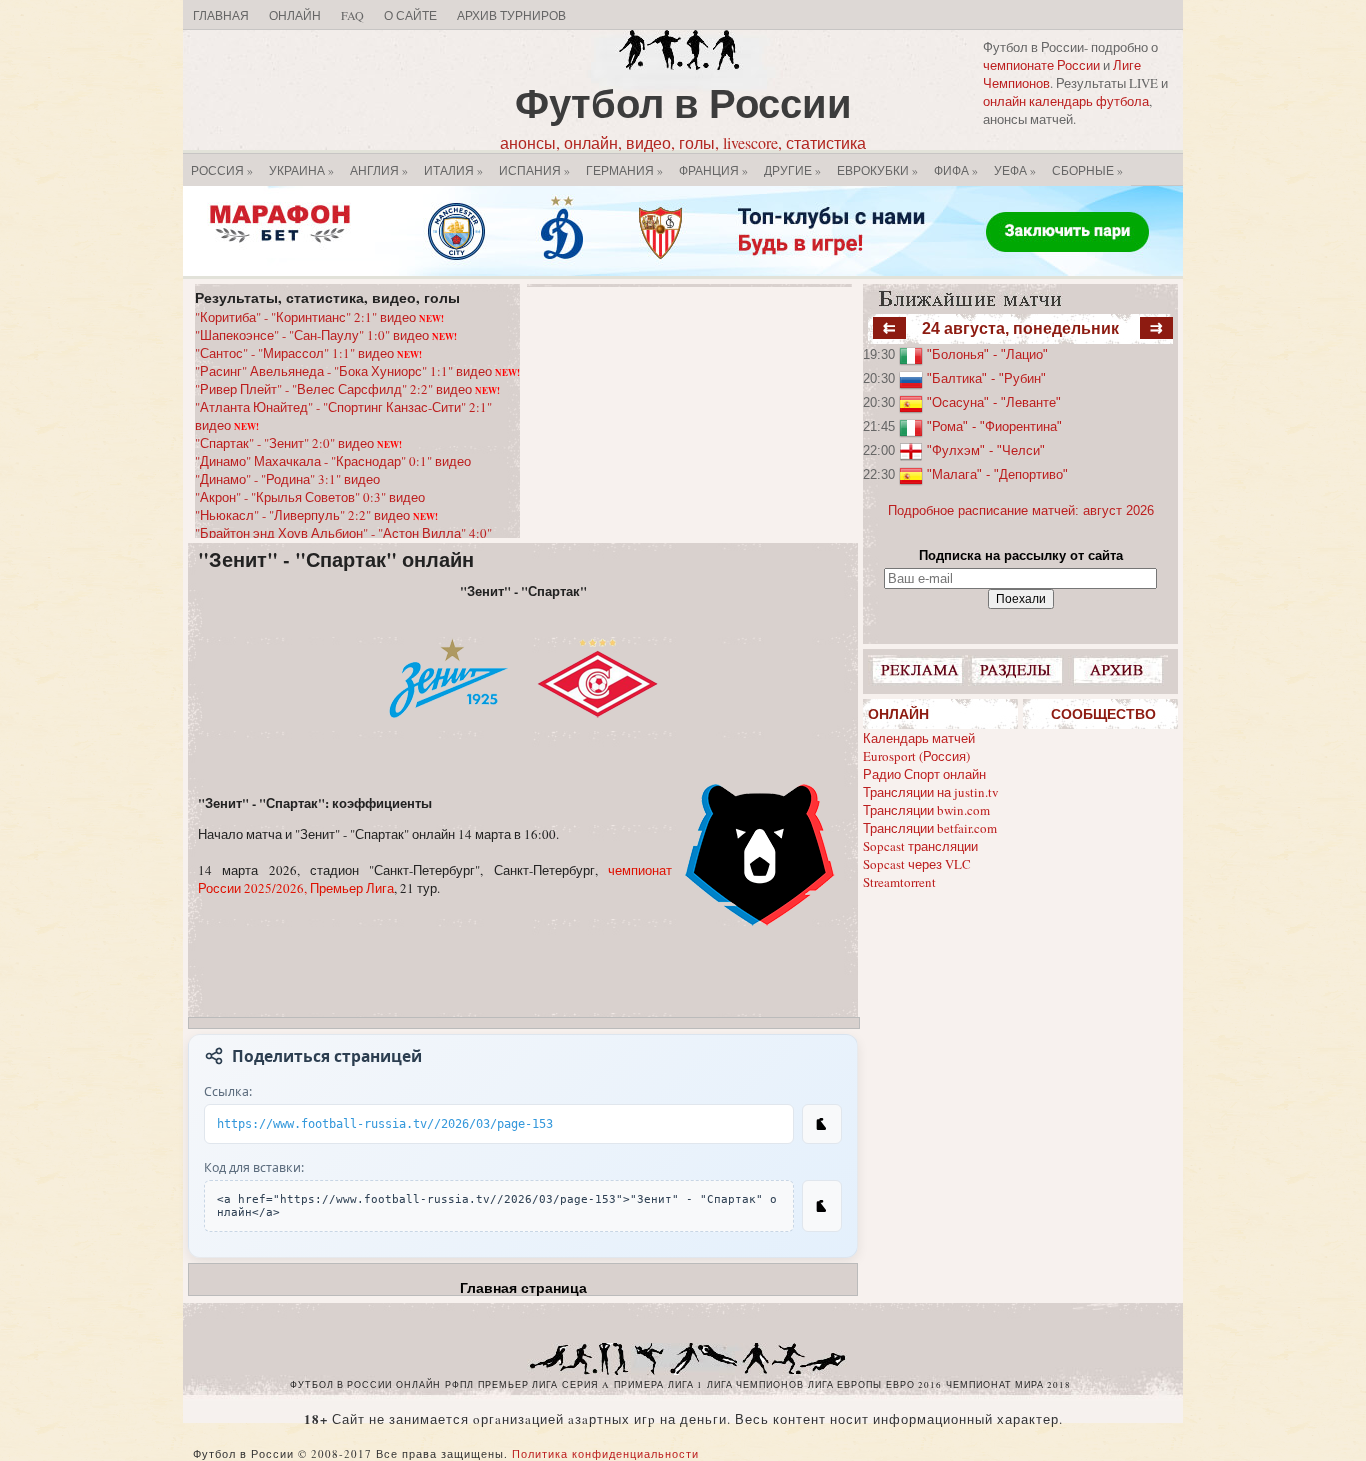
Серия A (586, 1385)
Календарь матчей (919, 738)
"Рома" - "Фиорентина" (994, 426)
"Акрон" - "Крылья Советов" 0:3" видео (310, 497)
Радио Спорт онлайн (924, 774)
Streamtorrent (899, 882)
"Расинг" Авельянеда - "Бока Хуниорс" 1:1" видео (357, 371)
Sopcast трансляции (920, 846)
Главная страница (523, 1288)
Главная (221, 15)
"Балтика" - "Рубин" (986, 378)
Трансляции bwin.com (926, 810)
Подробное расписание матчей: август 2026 (1021, 510)
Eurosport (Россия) (916, 756)
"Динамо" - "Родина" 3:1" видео (287, 479)
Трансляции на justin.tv (931, 792)
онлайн (418, 1385)
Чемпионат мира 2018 (1008, 1385)
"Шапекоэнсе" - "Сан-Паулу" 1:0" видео (326, 335)
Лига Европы (845, 1385)
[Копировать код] (822, 1206)
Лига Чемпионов (755, 1385)
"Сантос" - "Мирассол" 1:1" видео (308, 353)
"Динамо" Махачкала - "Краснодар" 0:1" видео (333, 461)
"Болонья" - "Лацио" (987, 354)
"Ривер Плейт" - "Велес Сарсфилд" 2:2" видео (347, 389)
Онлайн (295, 15)
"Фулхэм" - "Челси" (986, 450)
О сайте (410, 15)
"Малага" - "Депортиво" (997, 474)
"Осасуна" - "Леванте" (994, 402)
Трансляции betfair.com (930, 828)
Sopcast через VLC (917, 864)
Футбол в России (683, 102)
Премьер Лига (518, 1385)
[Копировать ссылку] (822, 1124)
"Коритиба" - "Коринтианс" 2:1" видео (319, 317)
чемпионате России (1041, 65)
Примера (639, 1385)
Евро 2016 (914, 1385)
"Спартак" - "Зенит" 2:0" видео (298, 443)
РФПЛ (459, 1385)
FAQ (352, 15)
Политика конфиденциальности (605, 1453)
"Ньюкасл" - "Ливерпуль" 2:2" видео (316, 515)
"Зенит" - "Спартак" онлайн (336, 559)
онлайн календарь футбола (1066, 101)
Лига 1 (685, 1385)
